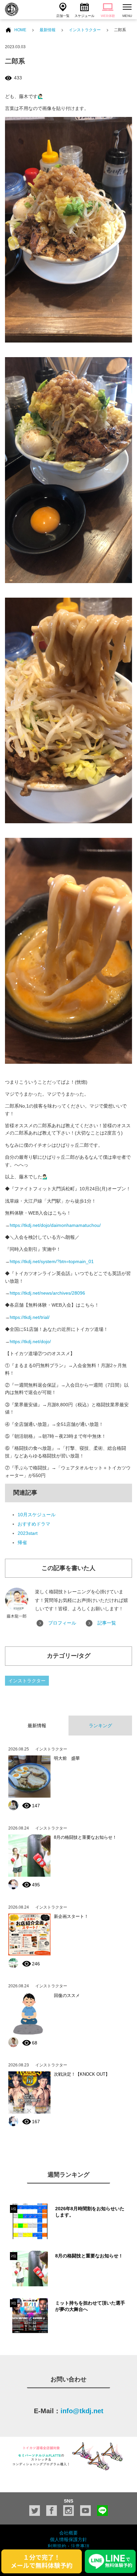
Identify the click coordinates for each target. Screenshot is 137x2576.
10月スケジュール (37, 1515)
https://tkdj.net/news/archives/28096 (47, 1293)
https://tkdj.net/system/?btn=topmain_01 (52, 1261)
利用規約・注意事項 (68, 2546)
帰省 (22, 1542)
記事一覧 (107, 1623)
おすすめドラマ (34, 1524)
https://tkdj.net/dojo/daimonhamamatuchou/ (55, 1225)
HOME (20, 30)
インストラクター (85, 30)
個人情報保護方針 (68, 2539)
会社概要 (68, 2533)
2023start (28, 1533)
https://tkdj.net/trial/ (30, 1317)
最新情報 (48, 30)
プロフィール (62, 1623)
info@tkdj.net (82, 2411)
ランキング (100, 1726)
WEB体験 (108, 16)
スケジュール (84, 16)
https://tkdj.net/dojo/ (30, 1341)
